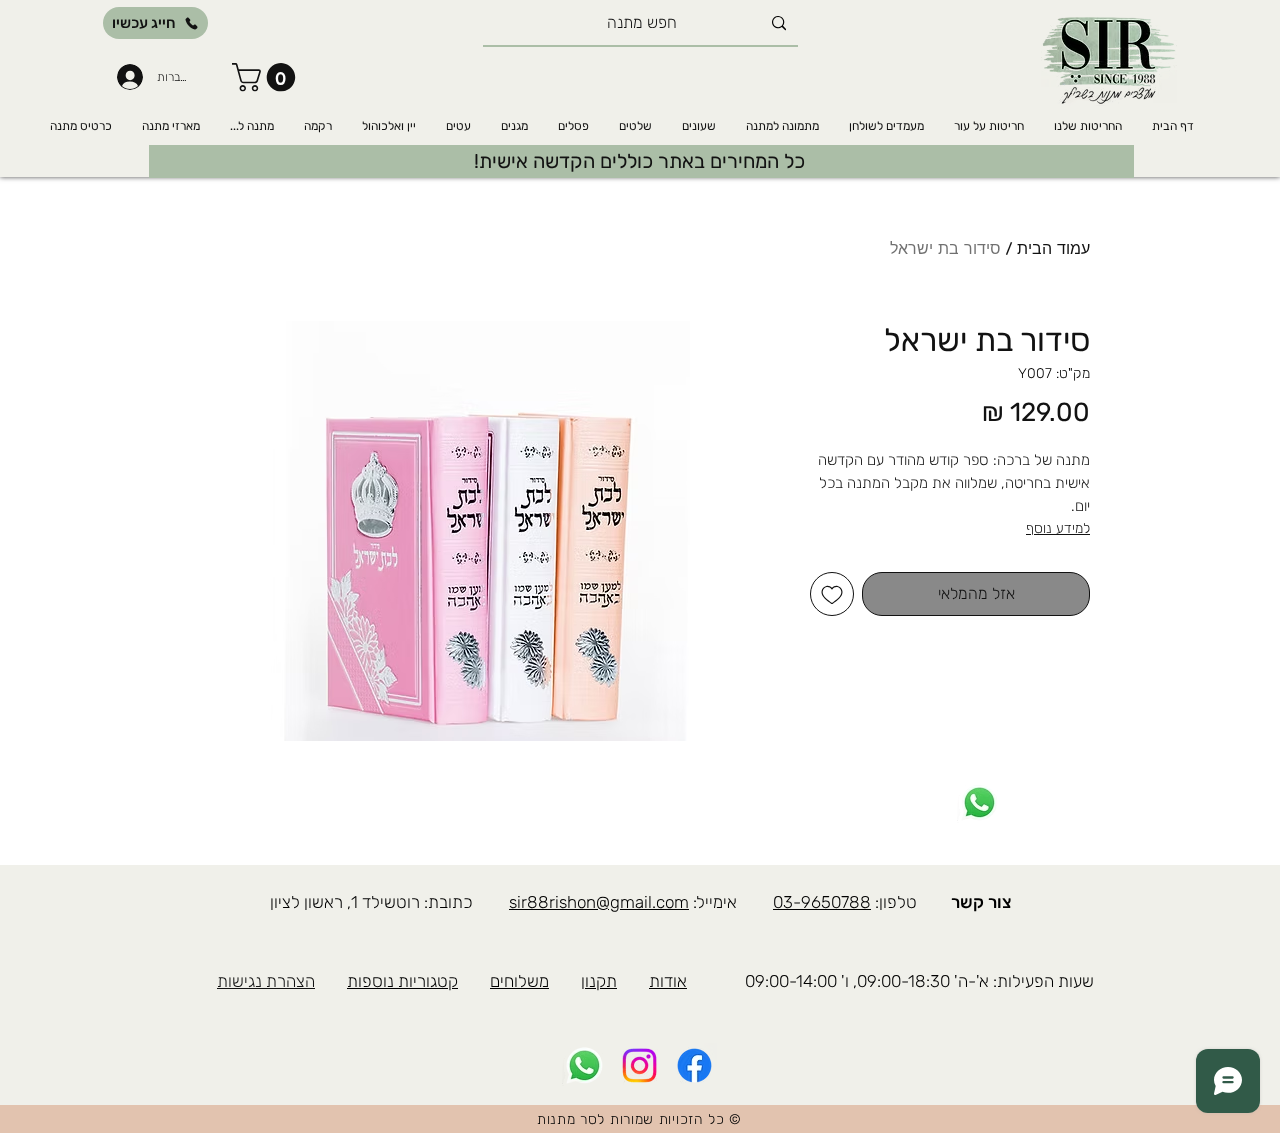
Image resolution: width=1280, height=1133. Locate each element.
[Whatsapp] (979, 802)
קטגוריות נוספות (402, 981)
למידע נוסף (1058, 528)
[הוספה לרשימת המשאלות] (832, 594)
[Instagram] (639, 1065)
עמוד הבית (1053, 248)
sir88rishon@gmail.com (599, 902)
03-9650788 (822, 902)
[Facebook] (694, 1065)
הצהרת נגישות (266, 981)
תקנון (599, 981)
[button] (267, 77)
